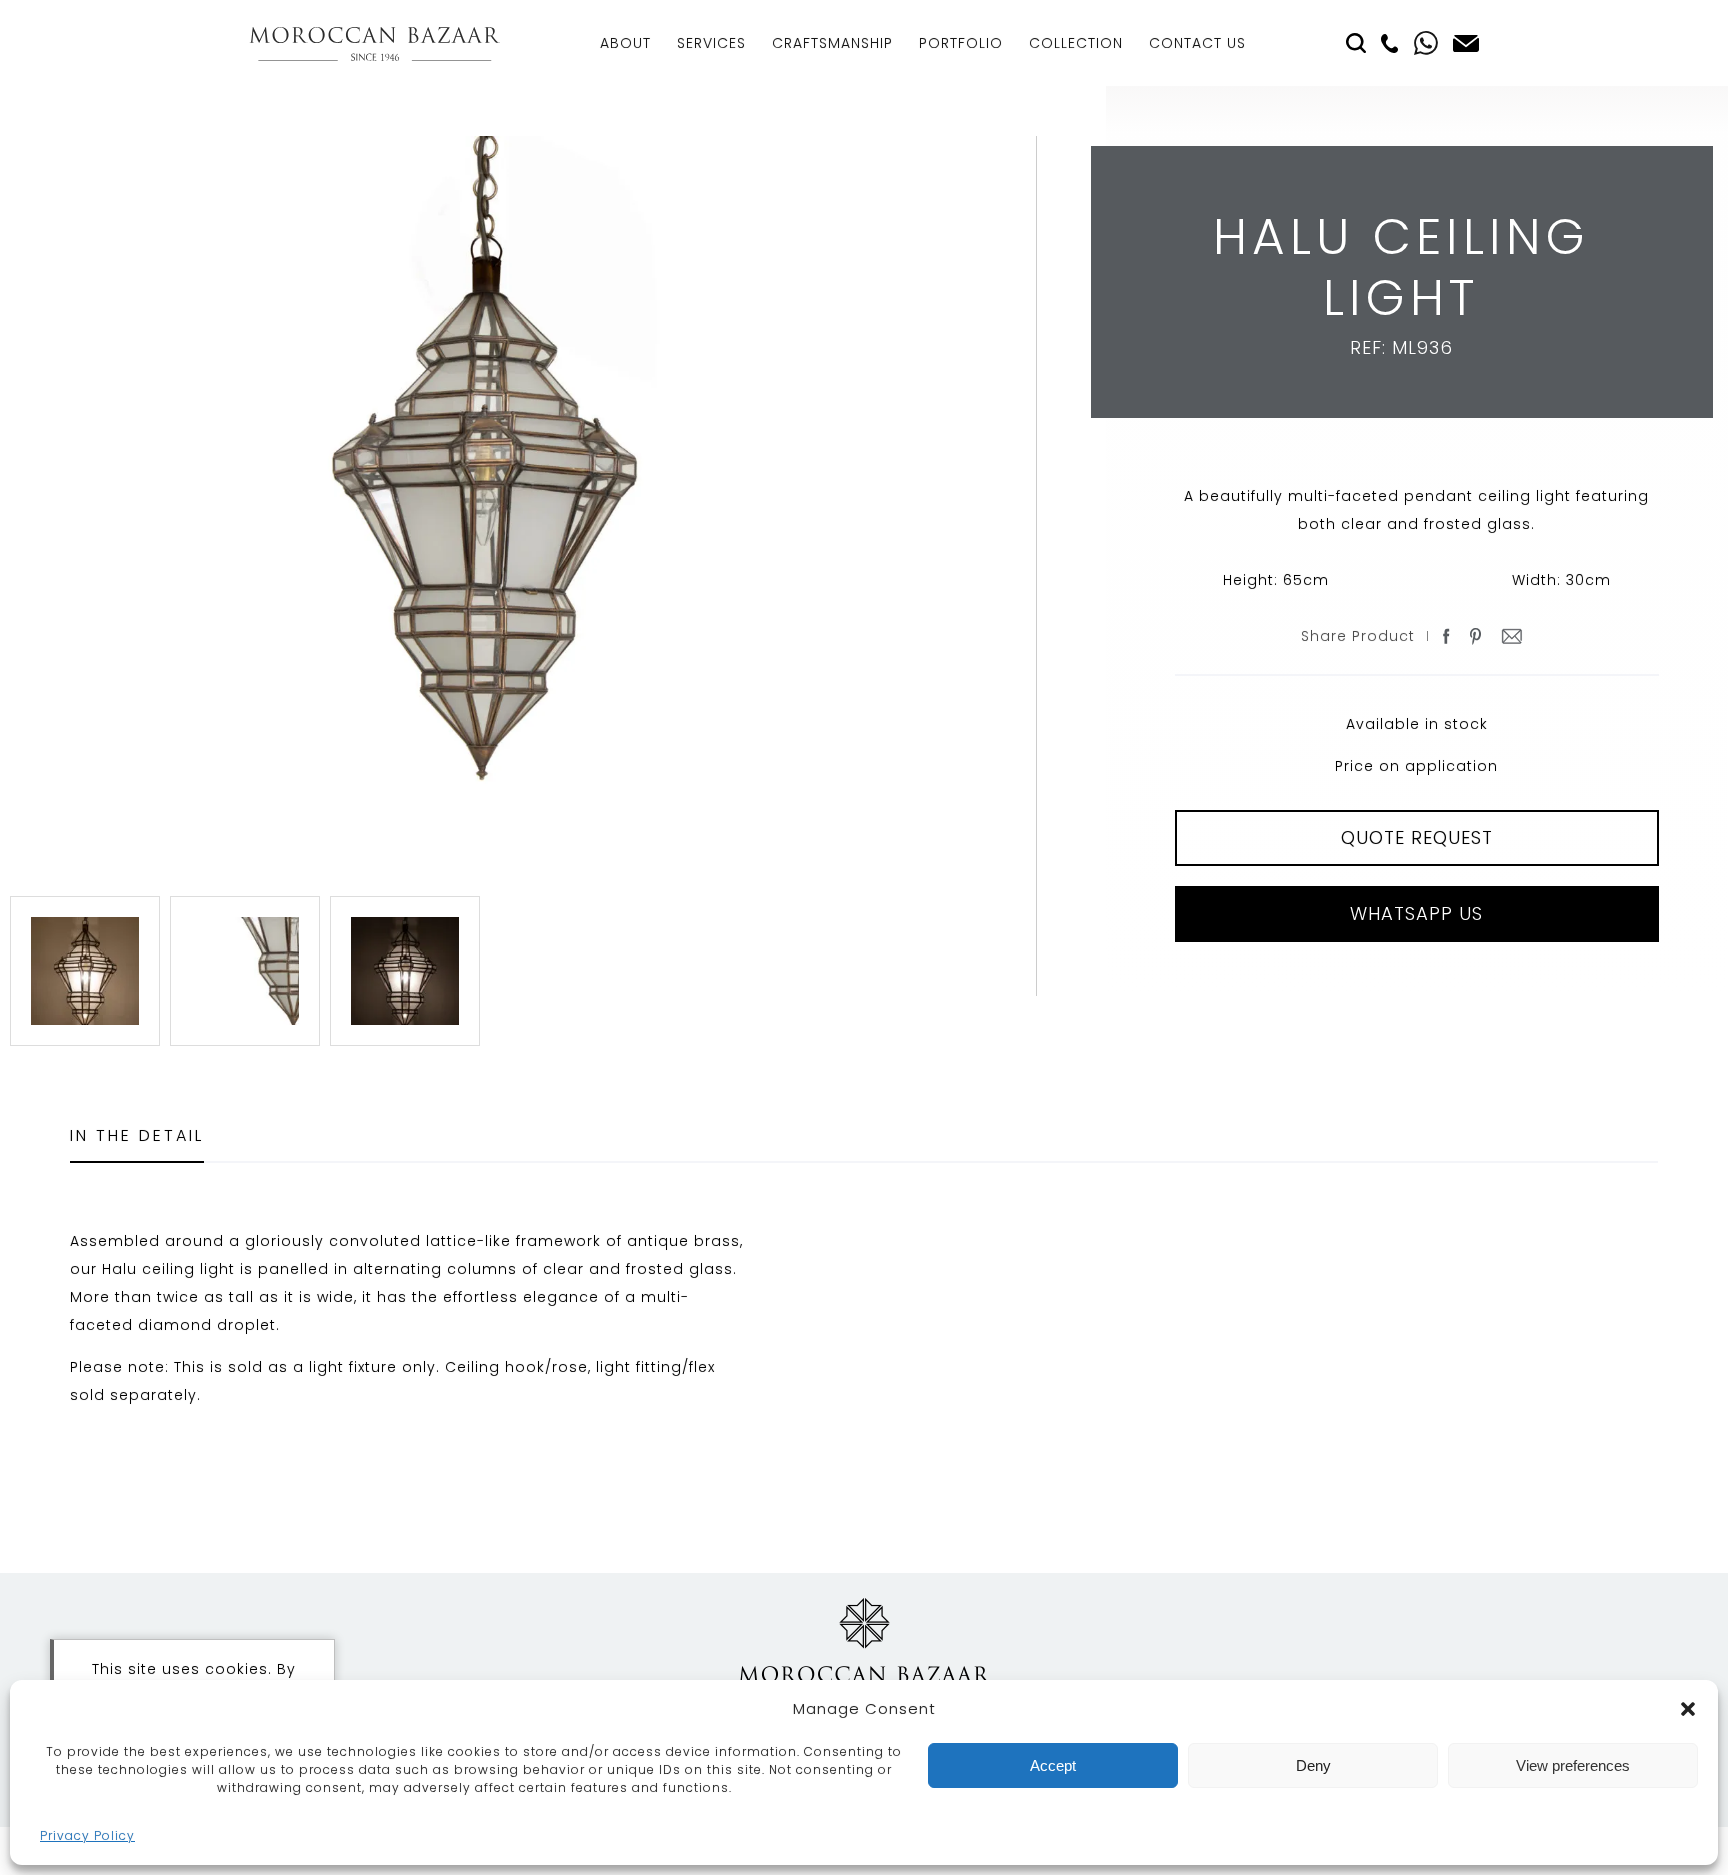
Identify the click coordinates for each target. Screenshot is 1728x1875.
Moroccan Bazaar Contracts (374, 43)
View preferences (1573, 1765)
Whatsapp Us (1416, 913)
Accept (1053, 1765)
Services (711, 43)
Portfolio (961, 43)
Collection (1076, 43)
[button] (1688, 1709)
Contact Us (1197, 43)
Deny (1313, 1765)
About (625, 43)
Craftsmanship (832, 43)
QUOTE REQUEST (1417, 837)
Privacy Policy (87, 1835)
